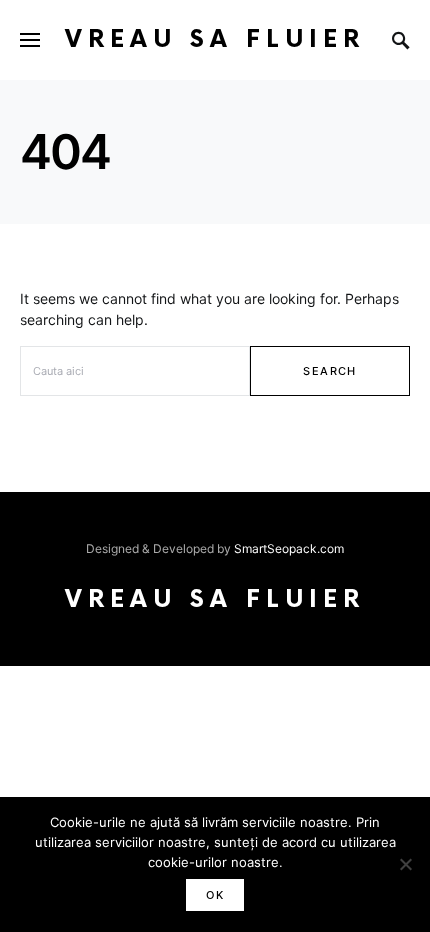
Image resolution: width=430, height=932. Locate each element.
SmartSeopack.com (289, 548)
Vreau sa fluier (215, 39)
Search (329, 371)
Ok (215, 895)
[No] (405, 864)
